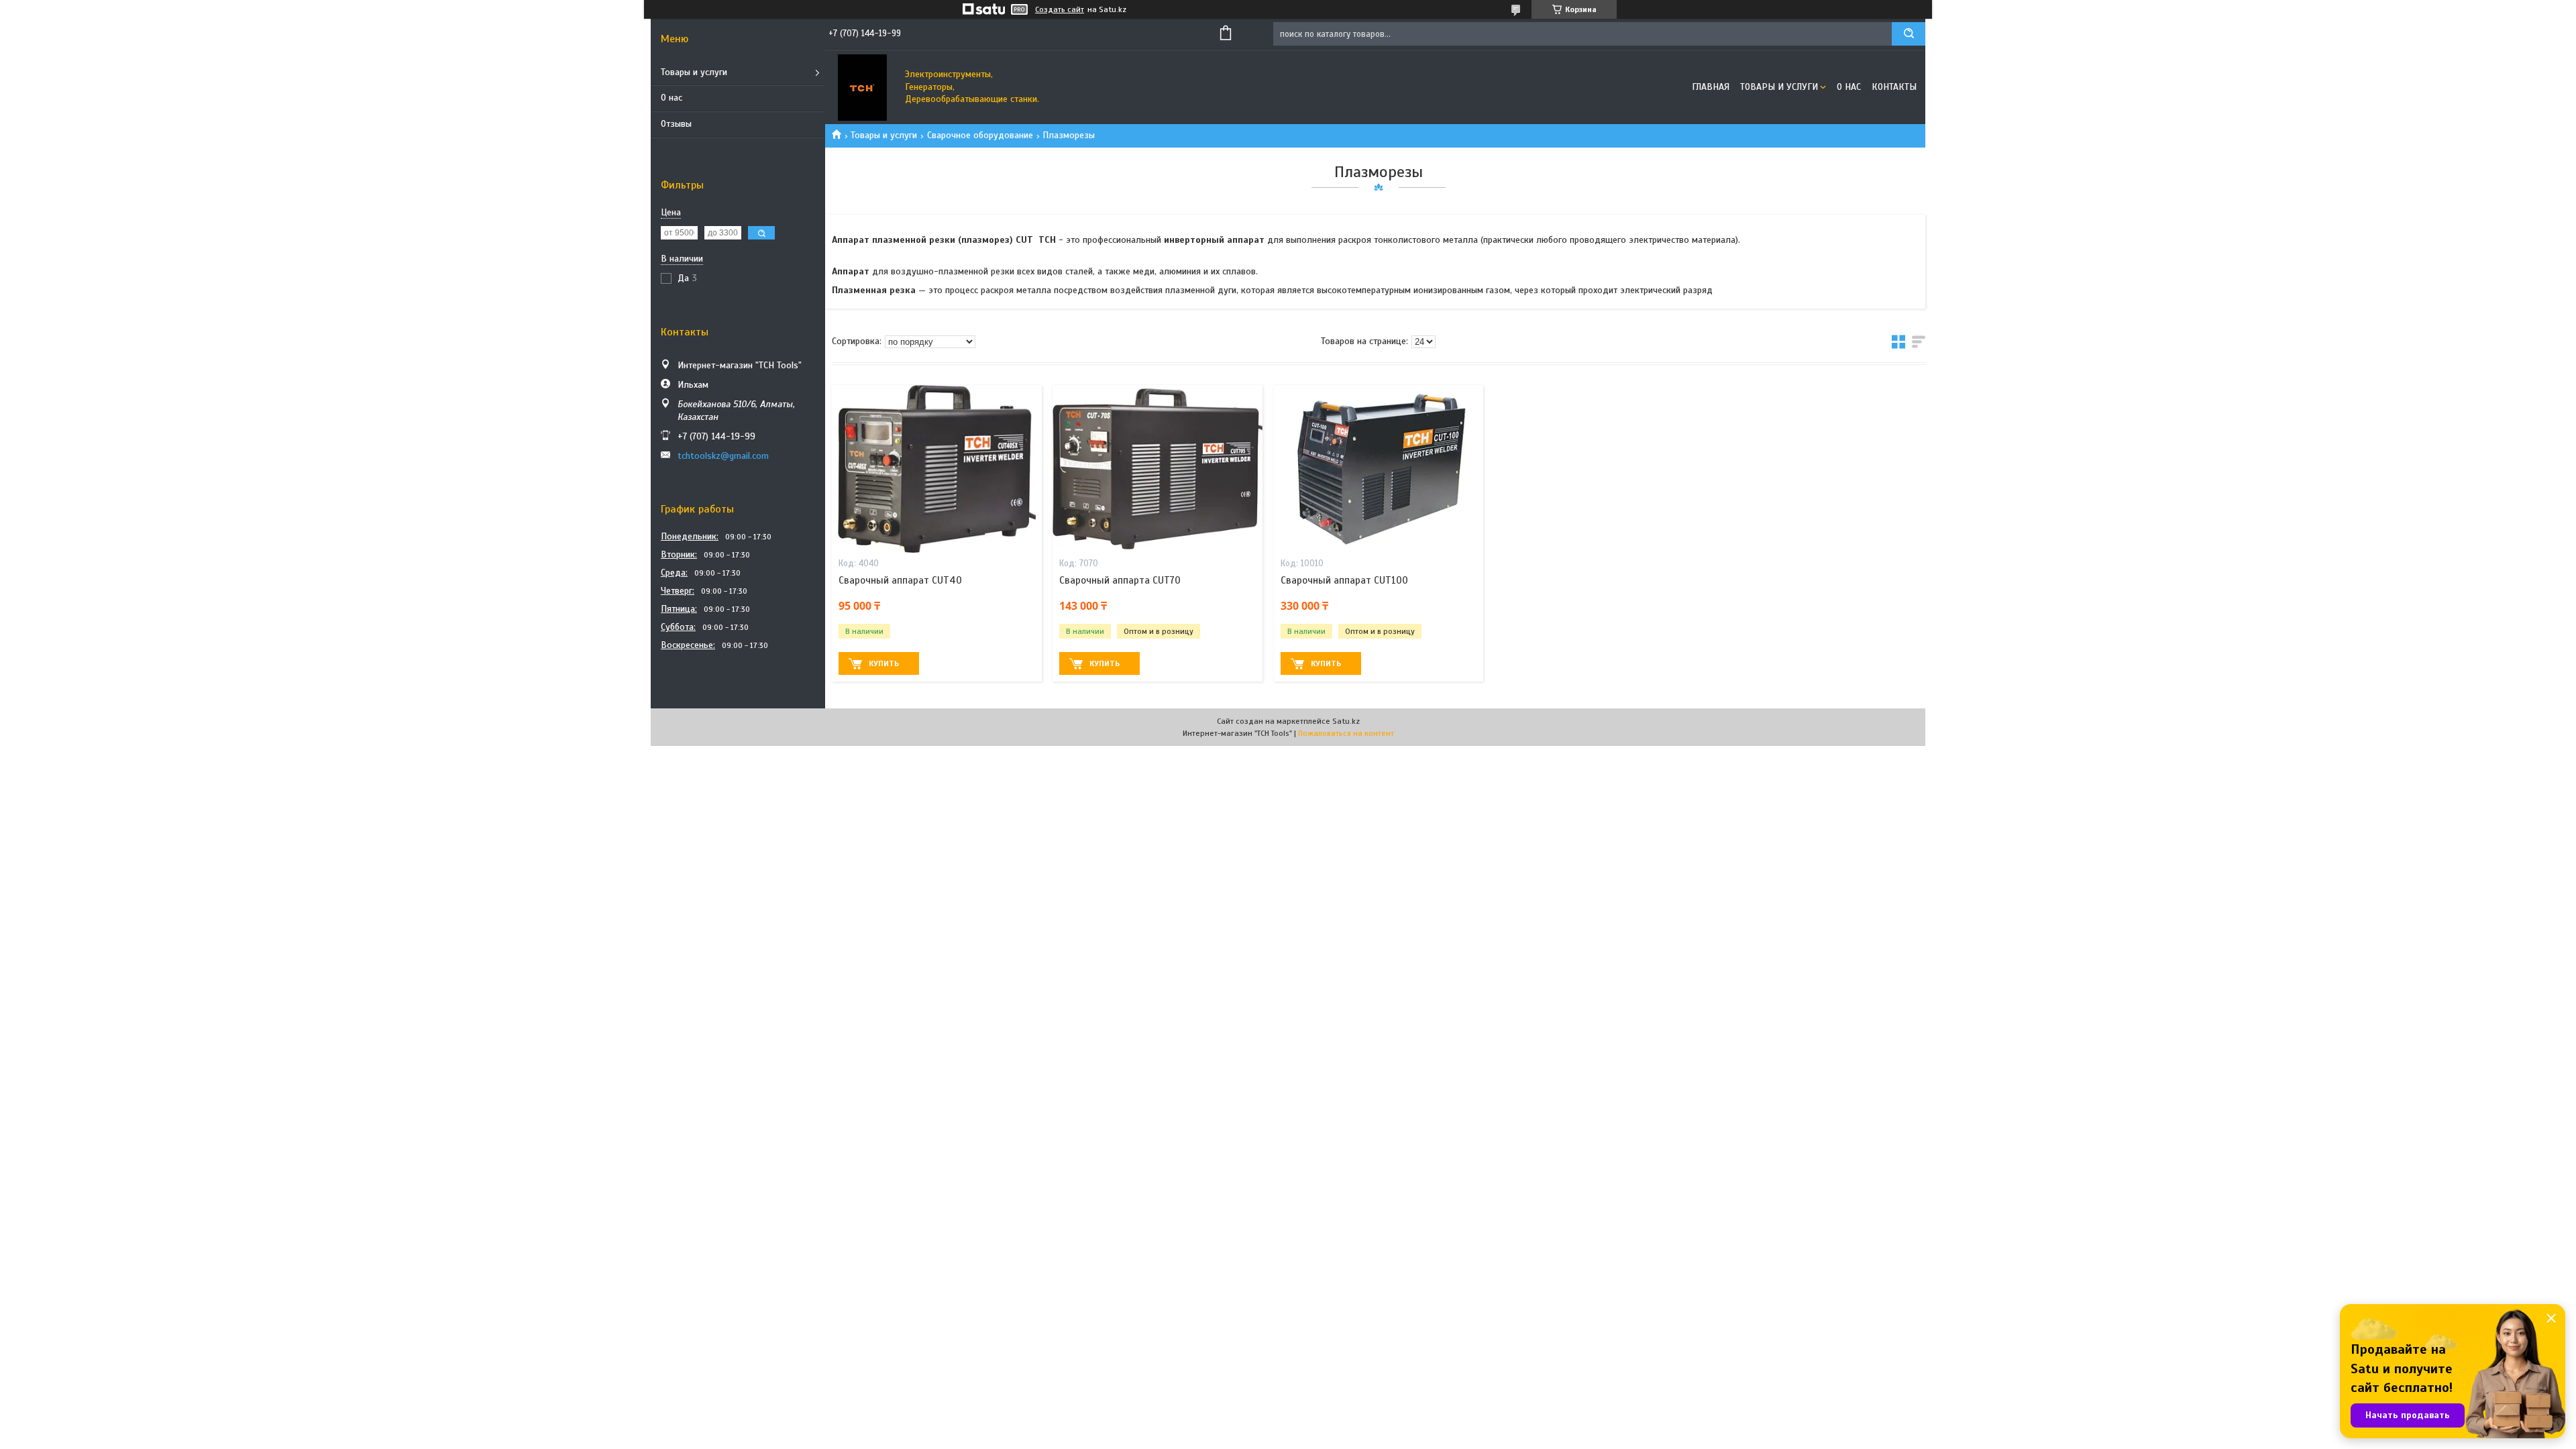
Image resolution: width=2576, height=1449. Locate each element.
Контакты (1894, 87)
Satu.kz (1346, 721)
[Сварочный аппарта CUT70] (1158, 469)
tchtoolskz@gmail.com (723, 456)
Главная (1711, 87)
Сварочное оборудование (980, 135)
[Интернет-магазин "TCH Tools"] (862, 87)
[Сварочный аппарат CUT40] (937, 469)
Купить (884, 663)
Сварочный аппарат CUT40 (900, 580)
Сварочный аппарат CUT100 (1344, 580)
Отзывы (676, 124)
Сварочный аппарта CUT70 (1120, 580)
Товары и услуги (694, 72)
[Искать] (1909, 34)
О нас (672, 98)
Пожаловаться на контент (1346, 733)
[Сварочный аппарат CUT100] (1379, 469)
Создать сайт (1060, 9)
